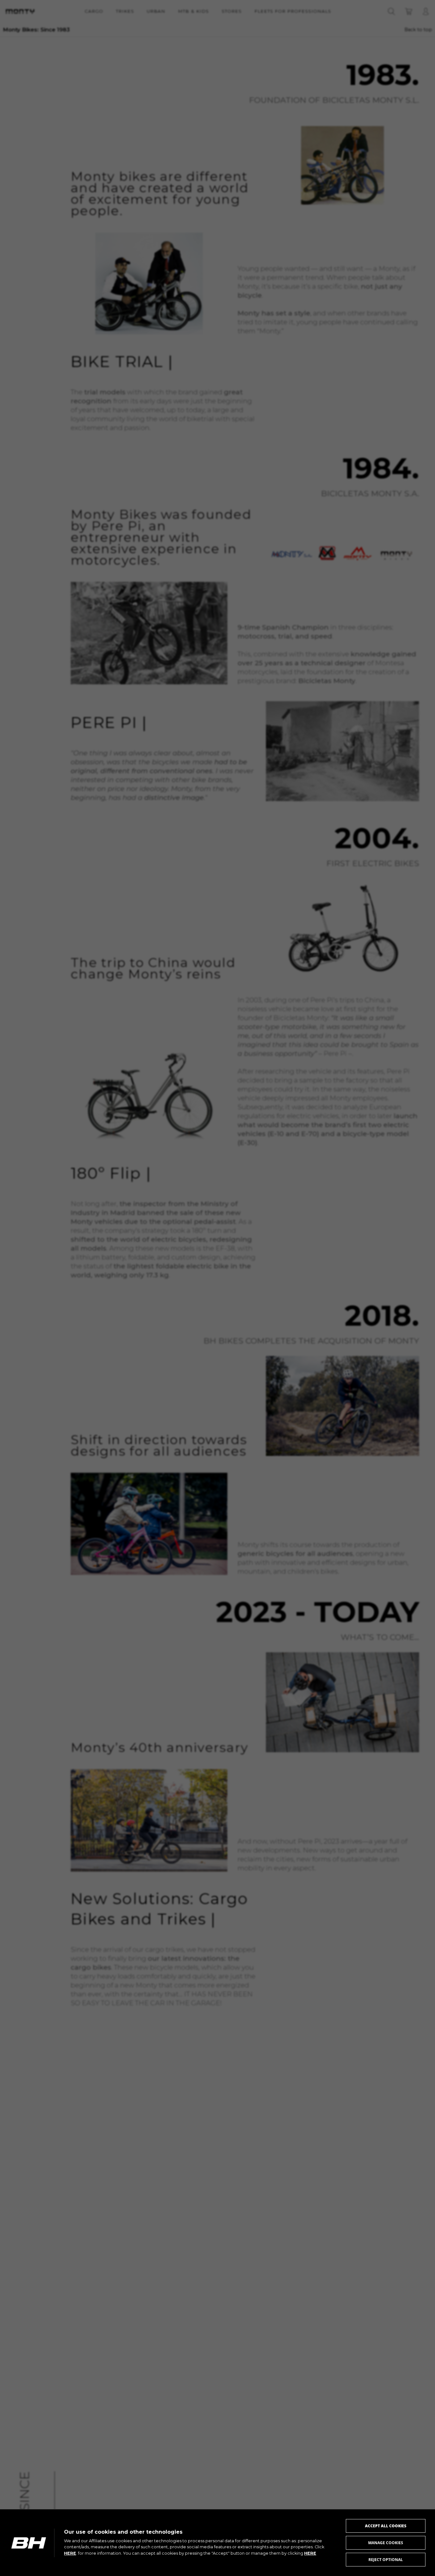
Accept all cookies (386, 2526)
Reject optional (386, 2560)
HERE (70, 2553)
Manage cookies (386, 2543)
